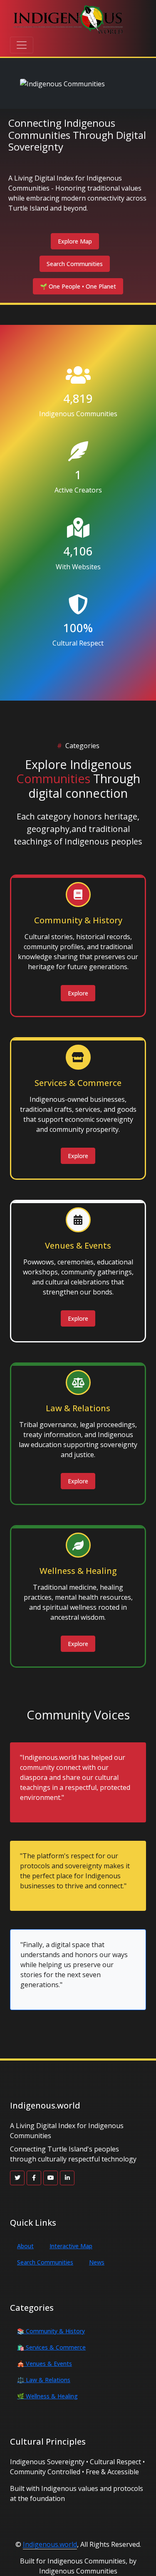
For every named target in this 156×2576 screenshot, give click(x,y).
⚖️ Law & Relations (44, 2380)
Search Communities (75, 264)
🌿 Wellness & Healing (47, 2396)
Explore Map (75, 241)
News (97, 2262)
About (25, 2246)
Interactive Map (71, 2246)
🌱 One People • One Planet (78, 286)
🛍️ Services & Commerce (51, 2347)
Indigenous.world (50, 2544)
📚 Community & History (51, 2331)
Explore (78, 993)
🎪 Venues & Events (45, 2364)
